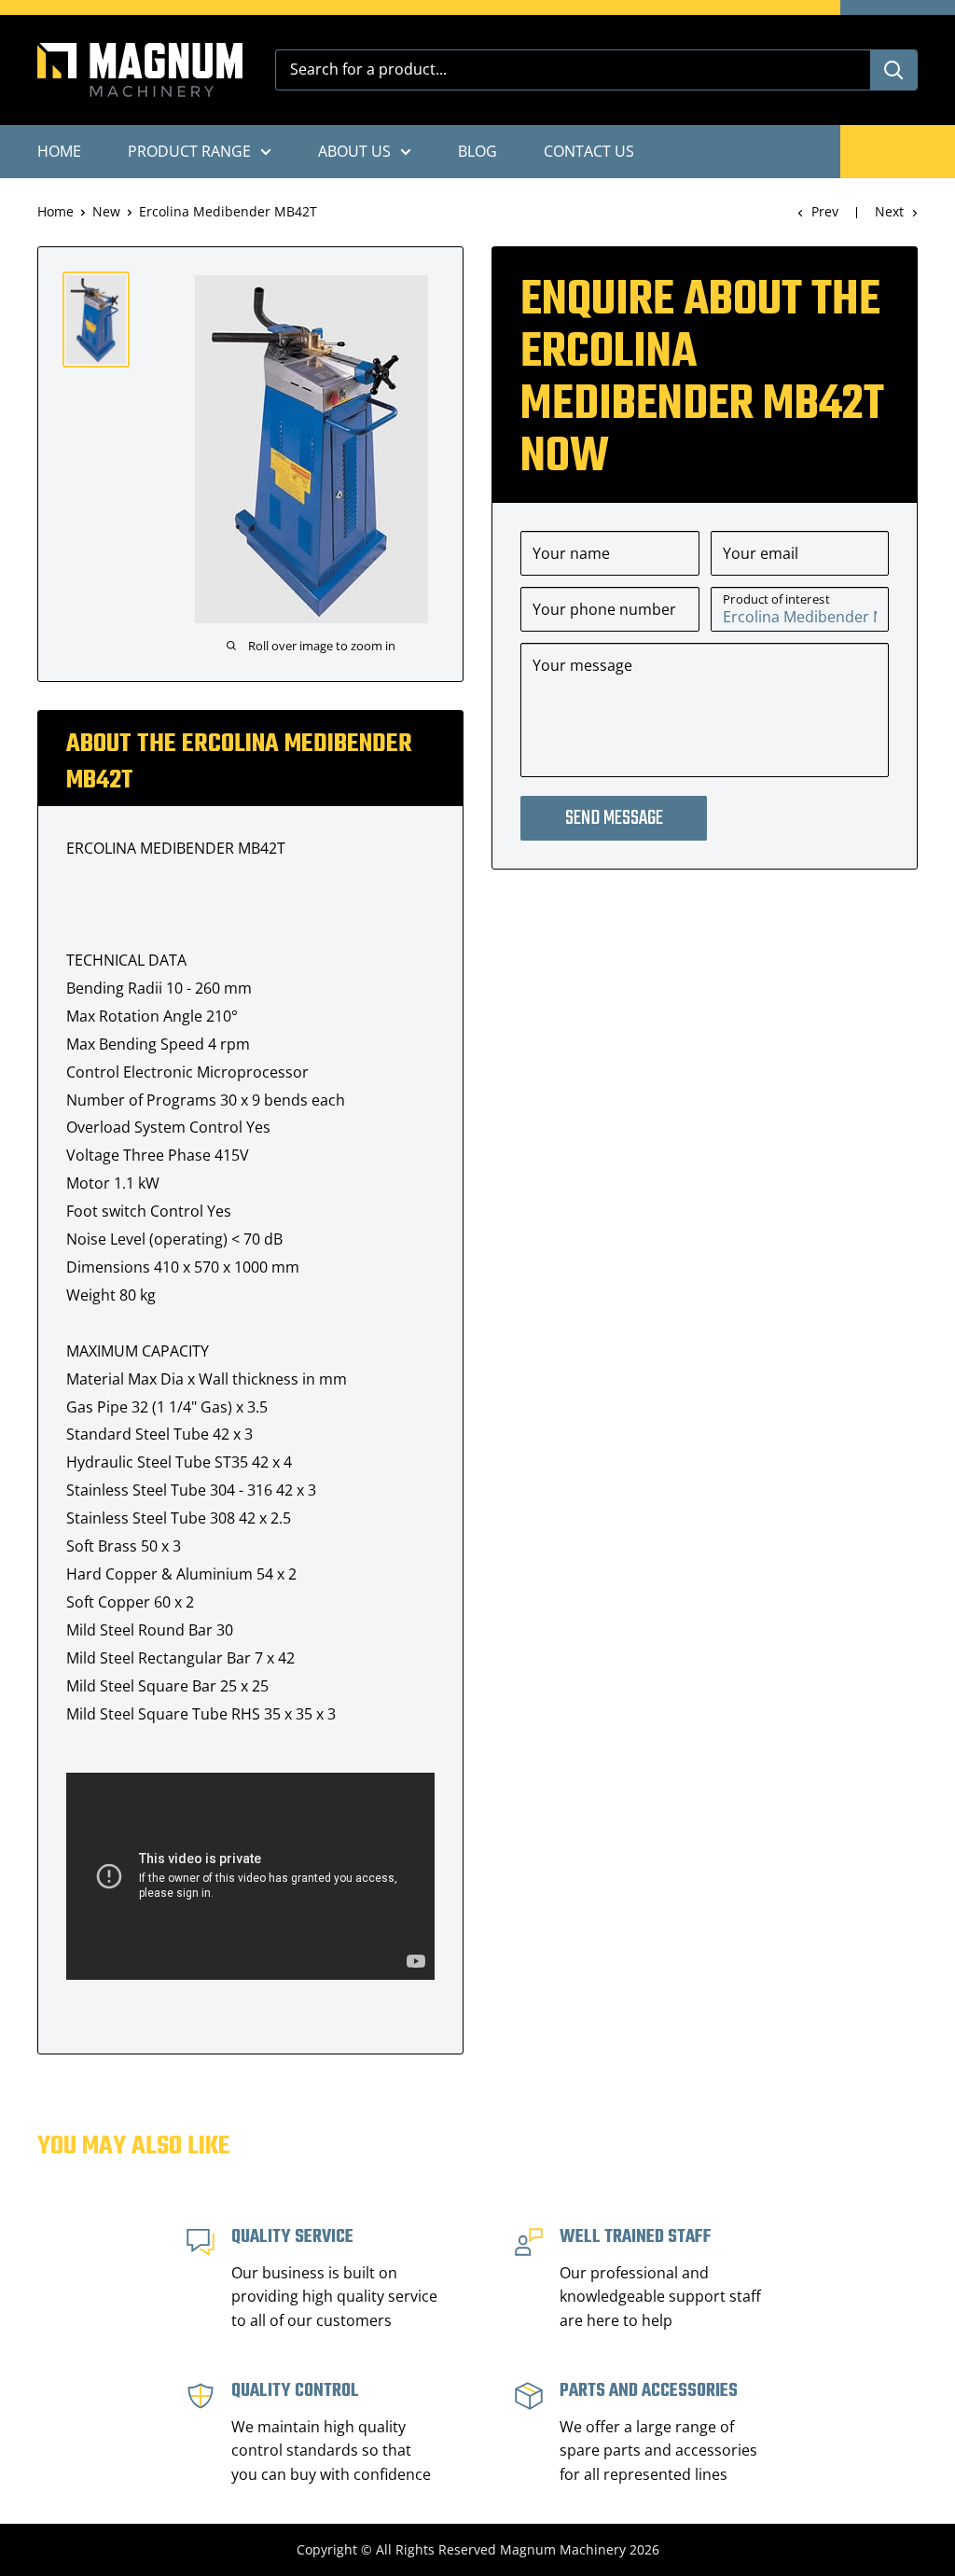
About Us (354, 151)
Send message (614, 818)
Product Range (189, 151)
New (106, 211)
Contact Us (589, 151)
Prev (825, 211)
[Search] (893, 70)
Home (59, 151)
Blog (477, 151)
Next (889, 211)
